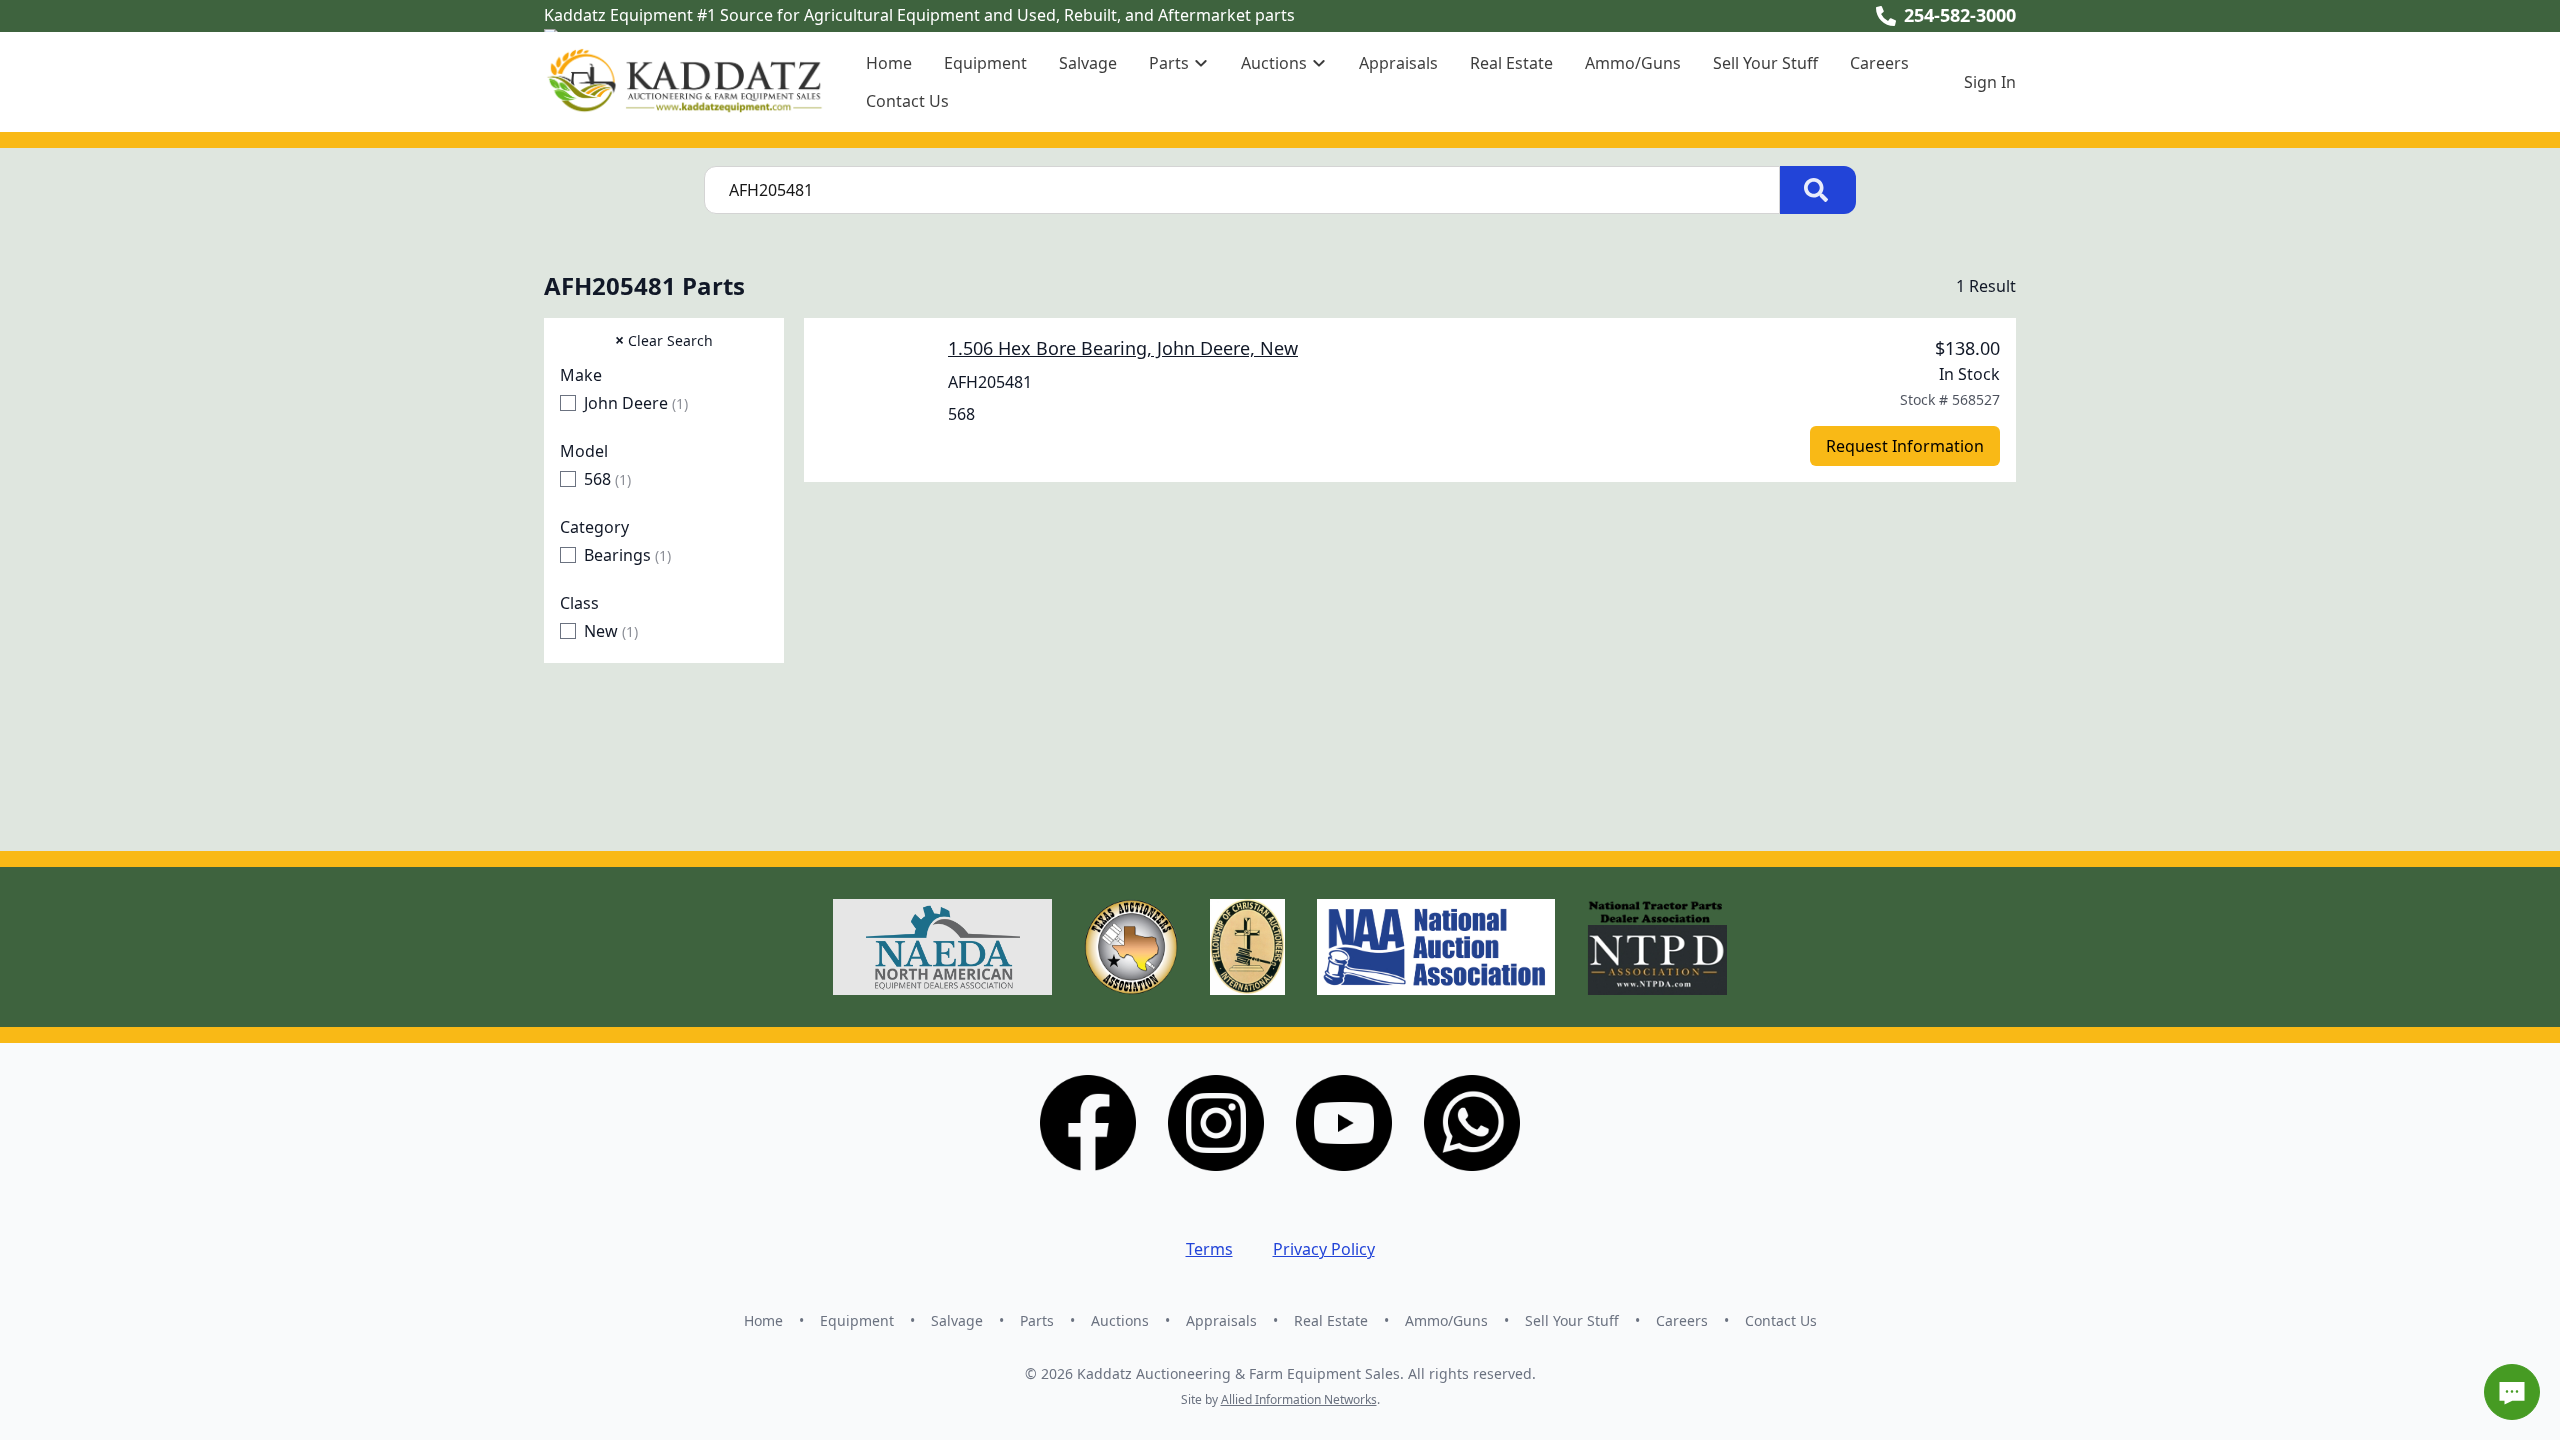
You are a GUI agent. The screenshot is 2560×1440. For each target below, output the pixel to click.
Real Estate (1511, 63)
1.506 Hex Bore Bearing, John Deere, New (1123, 348)
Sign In (1990, 82)
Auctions (1120, 1320)
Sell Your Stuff (1765, 63)
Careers (1879, 63)
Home (889, 63)
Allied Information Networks (1299, 1399)
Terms (1209, 1249)
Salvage (1088, 63)
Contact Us (907, 101)
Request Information (1905, 446)
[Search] (1818, 190)
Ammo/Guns (1633, 63)
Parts (1037, 1320)
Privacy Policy (1324, 1249)
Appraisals (1398, 63)
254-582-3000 (1960, 15)
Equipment (985, 63)
